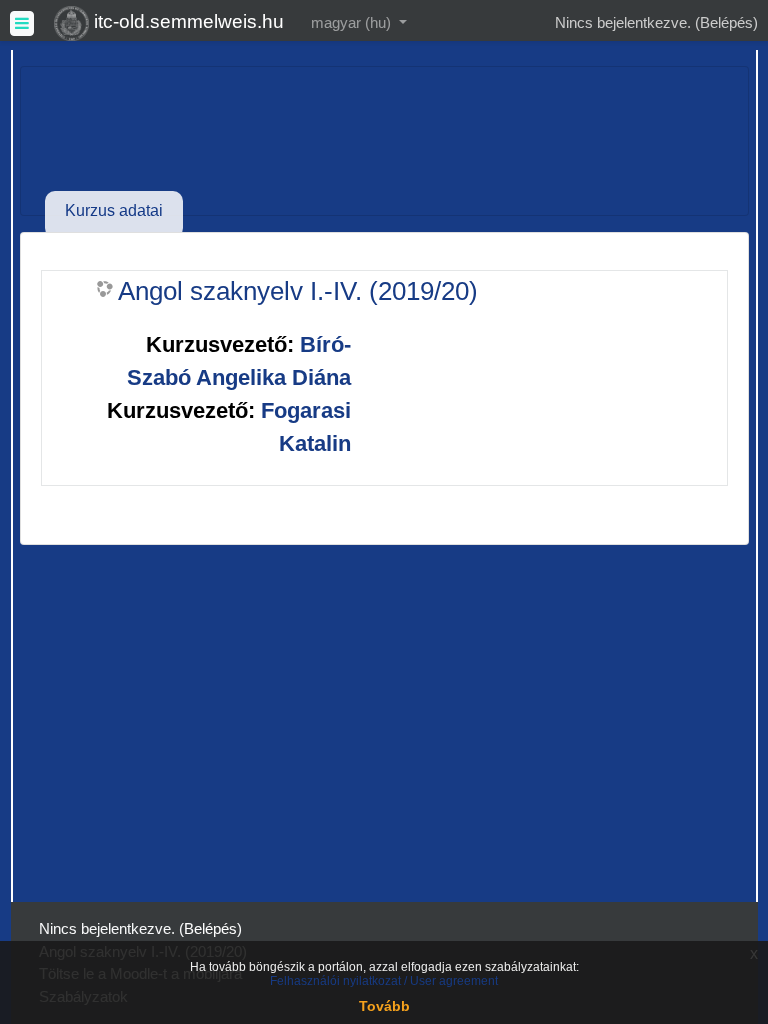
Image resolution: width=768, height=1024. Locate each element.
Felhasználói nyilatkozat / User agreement (384, 981)
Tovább (384, 1006)
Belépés (726, 22)
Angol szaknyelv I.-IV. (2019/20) (298, 291)
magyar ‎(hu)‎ (353, 22)
